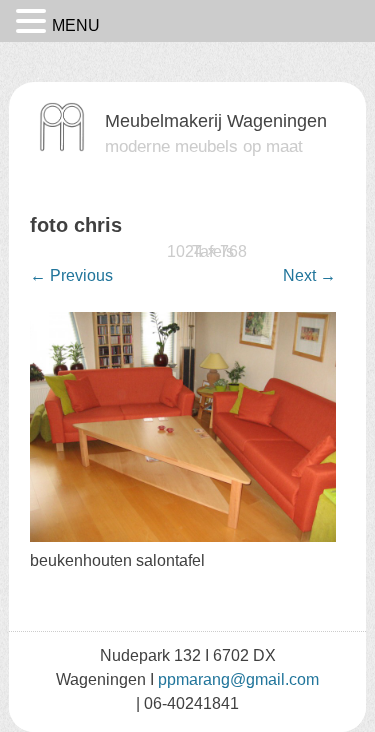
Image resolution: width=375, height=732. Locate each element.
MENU (76, 25)
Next (309, 275)
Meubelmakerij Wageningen (216, 121)
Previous (71, 275)
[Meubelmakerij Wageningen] (62, 146)
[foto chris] (183, 536)
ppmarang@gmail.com (238, 679)
